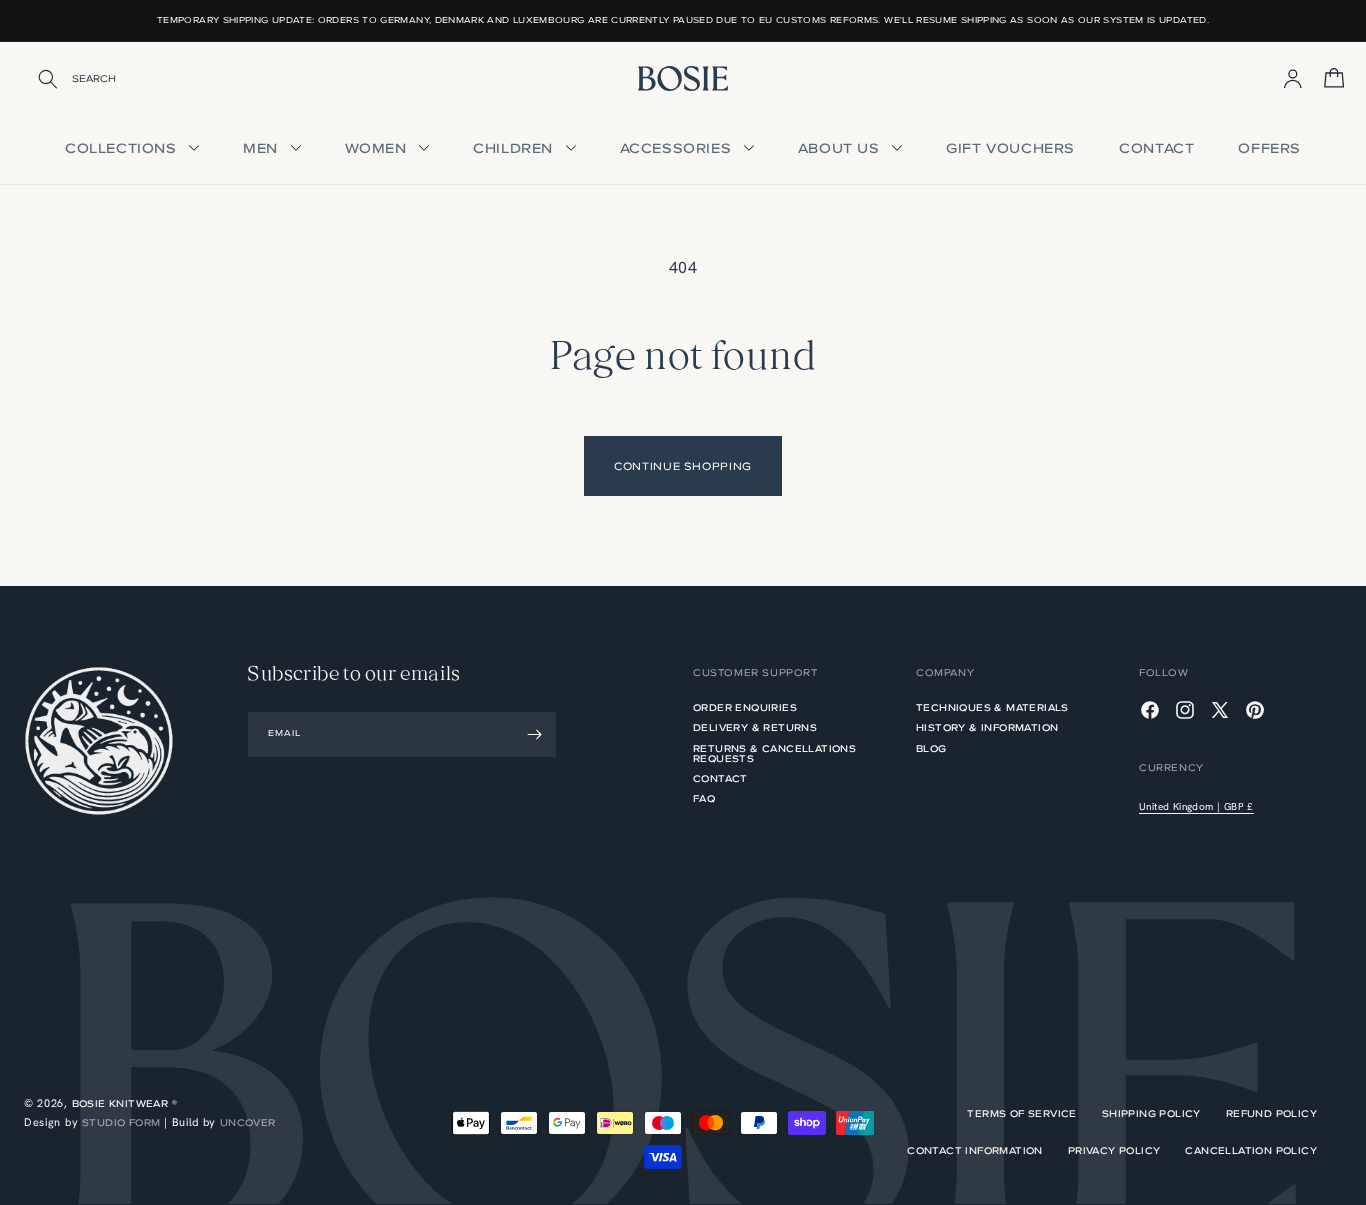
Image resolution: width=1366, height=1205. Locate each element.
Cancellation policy (1251, 1151)
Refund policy (1271, 1114)
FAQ (704, 798)
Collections (123, 148)
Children (515, 148)
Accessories (678, 148)
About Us (841, 148)
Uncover (248, 1122)
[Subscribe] (534, 734)
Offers (1269, 148)
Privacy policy (1114, 1151)
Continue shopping (683, 466)
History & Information (987, 727)
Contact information (975, 1151)
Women (378, 148)
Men (262, 148)
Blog (931, 748)
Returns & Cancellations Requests (774, 753)
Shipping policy (1151, 1114)
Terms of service (1021, 1114)
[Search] (35, 79)
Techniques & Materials (992, 709)
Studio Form (121, 1122)
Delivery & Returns (755, 727)
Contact (1156, 148)
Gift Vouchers (1010, 148)
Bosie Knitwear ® (124, 1103)
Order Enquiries (745, 709)
